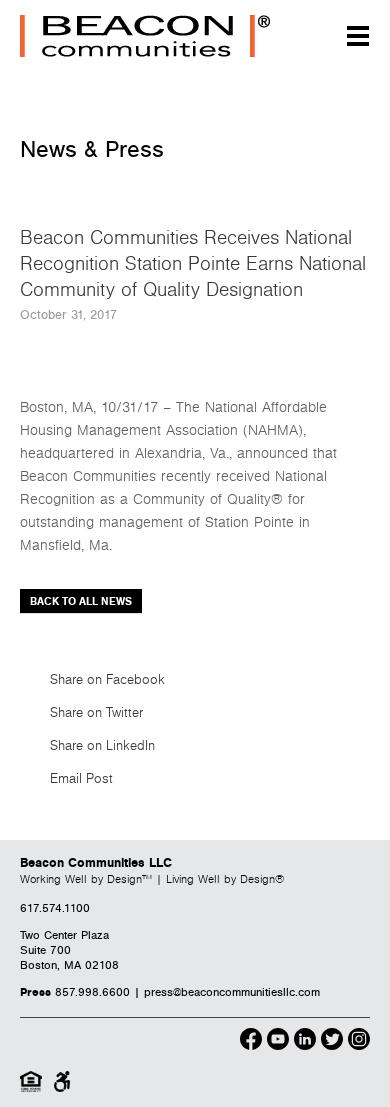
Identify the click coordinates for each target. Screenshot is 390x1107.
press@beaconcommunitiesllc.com (232, 992)
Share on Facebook (107, 680)
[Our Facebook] (251, 1042)
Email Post (81, 779)
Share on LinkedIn (102, 746)
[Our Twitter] (332, 1042)
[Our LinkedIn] (305, 1042)
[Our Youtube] (278, 1042)
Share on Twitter (96, 713)
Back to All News (81, 601)
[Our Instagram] (359, 1042)
